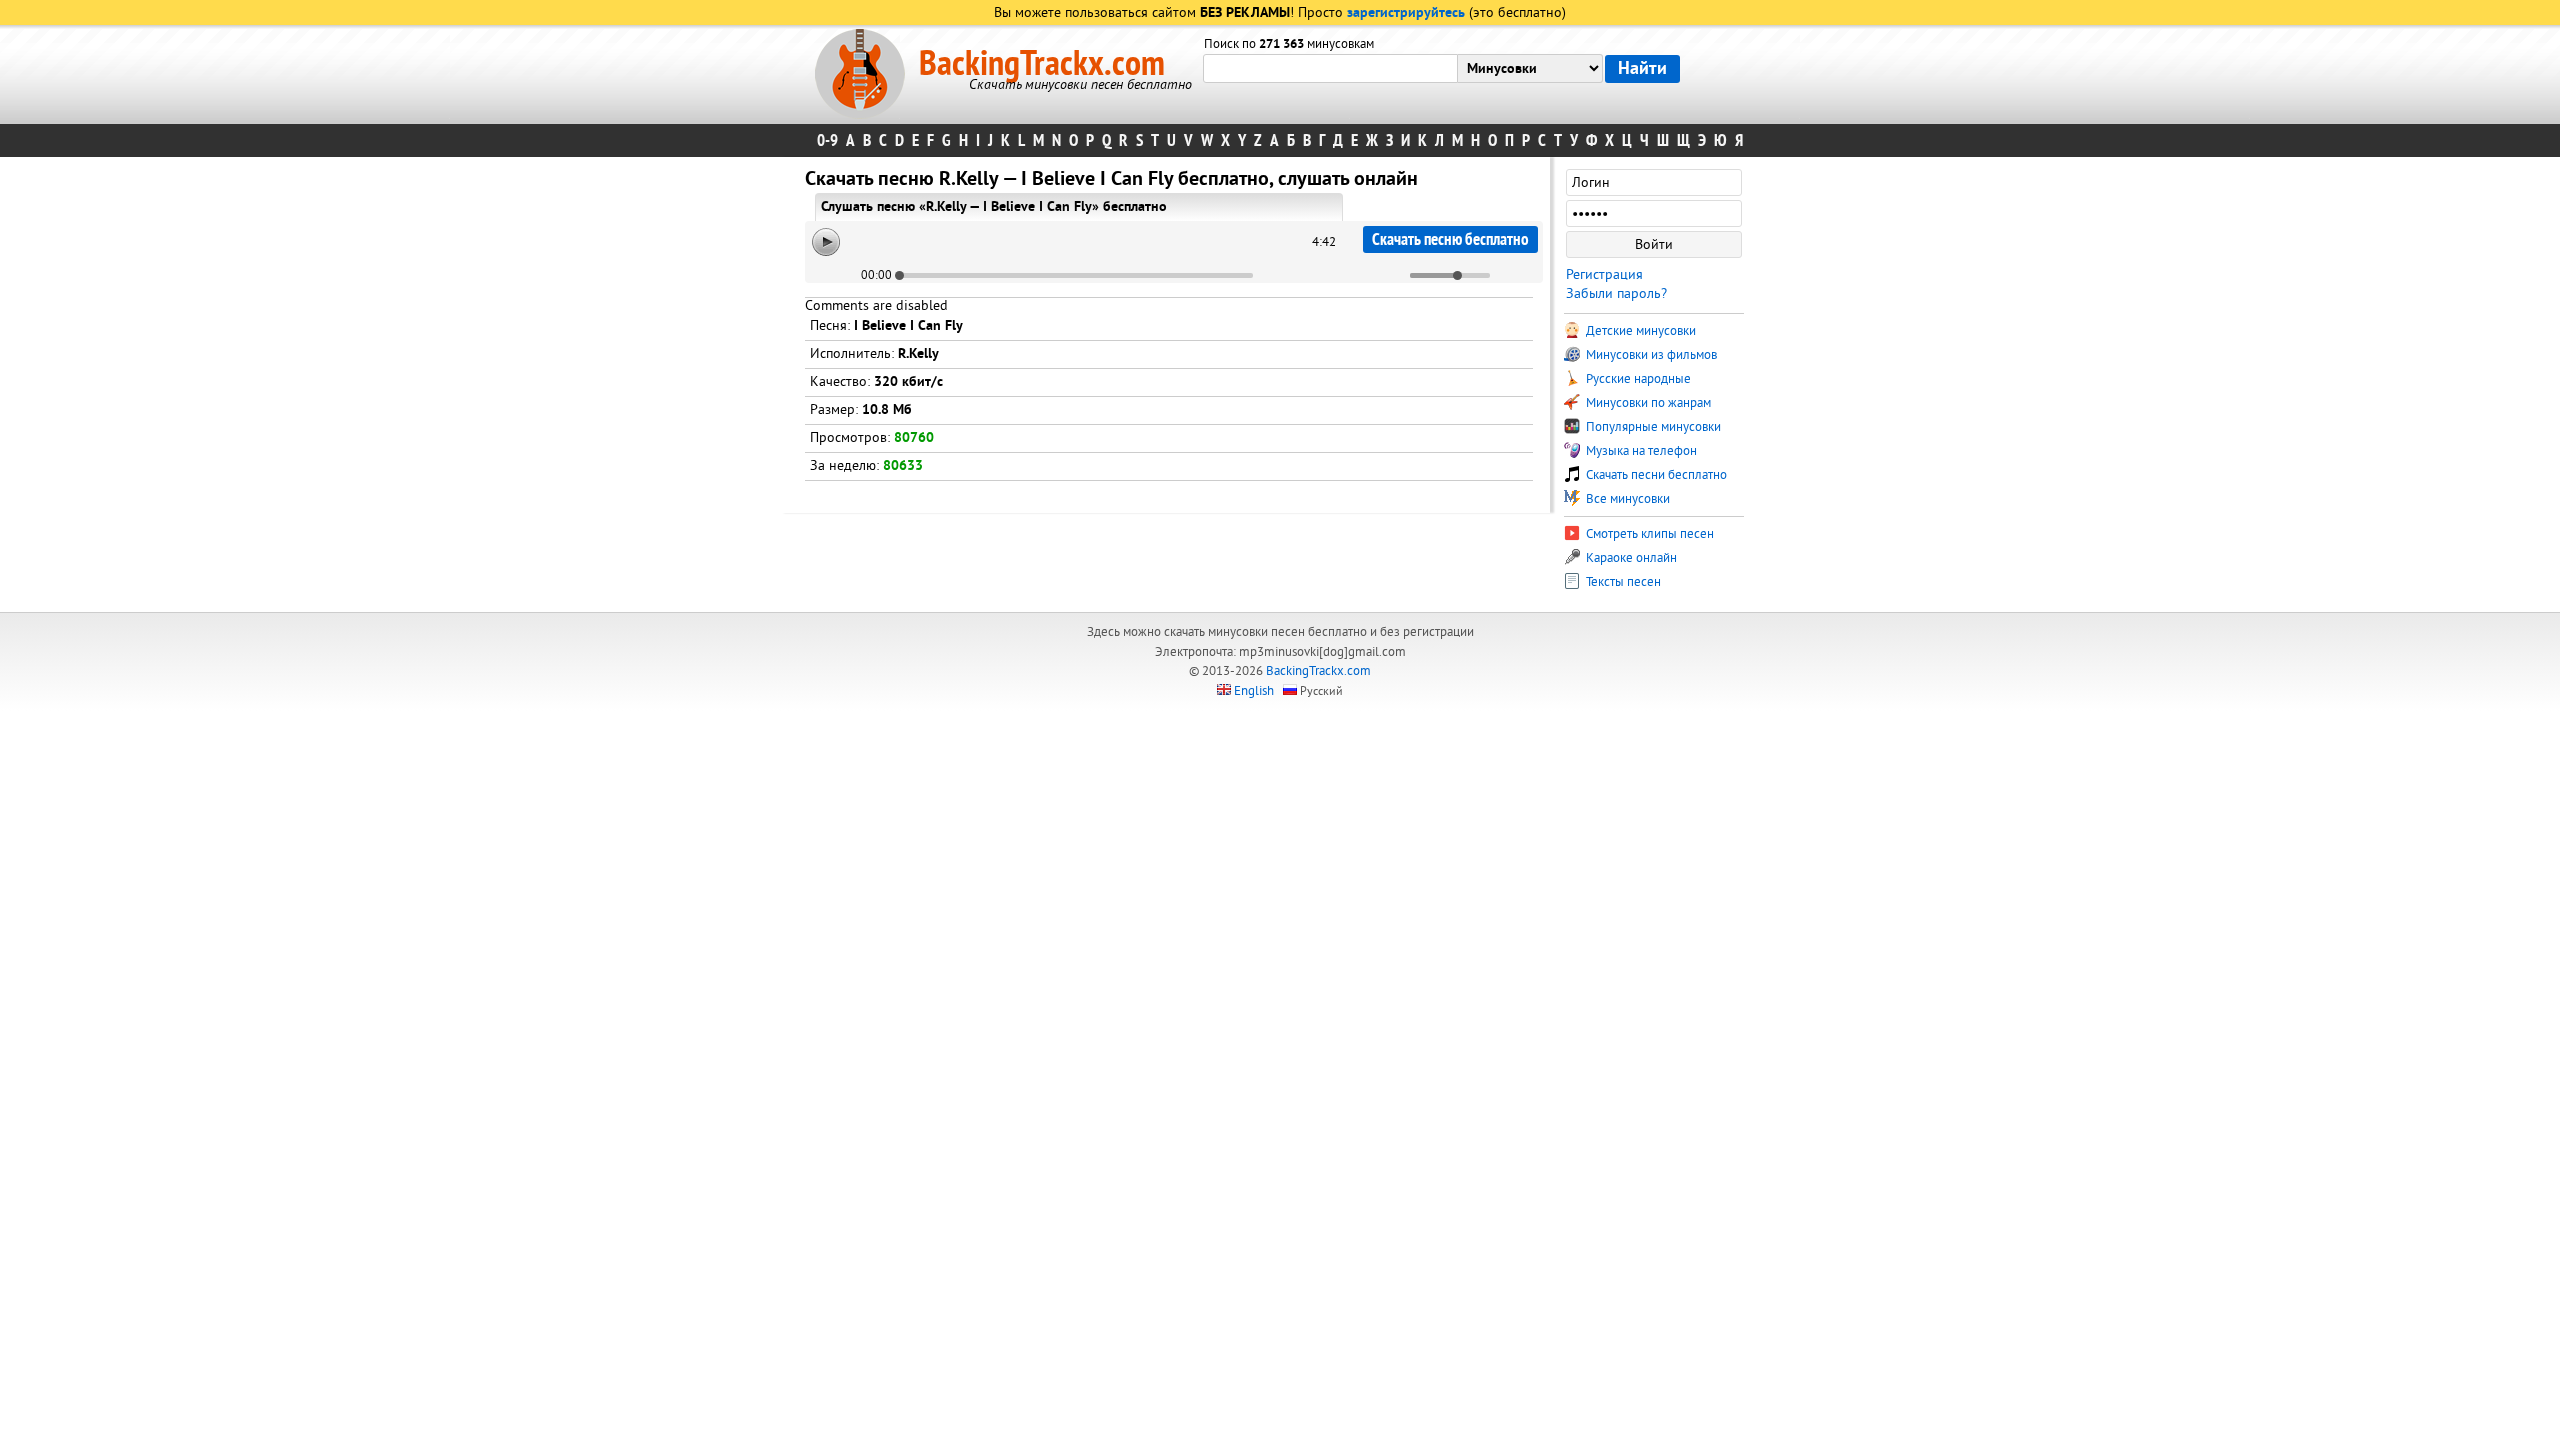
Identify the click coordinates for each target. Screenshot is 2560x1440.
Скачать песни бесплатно (1655, 475)
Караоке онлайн (1630, 558)
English (1254, 691)
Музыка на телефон (1640, 451)
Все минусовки (1626, 499)
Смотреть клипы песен (1648, 534)
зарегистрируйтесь (1406, 13)
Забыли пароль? (1616, 293)
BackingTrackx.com (1042, 64)
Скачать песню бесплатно (1450, 239)
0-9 (827, 140)
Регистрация (1604, 274)
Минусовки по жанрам (1647, 403)
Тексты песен (1622, 582)
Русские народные (1637, 379)
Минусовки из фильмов (1650, 355)
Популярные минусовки (1652, 427)
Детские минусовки (1639, 331)
